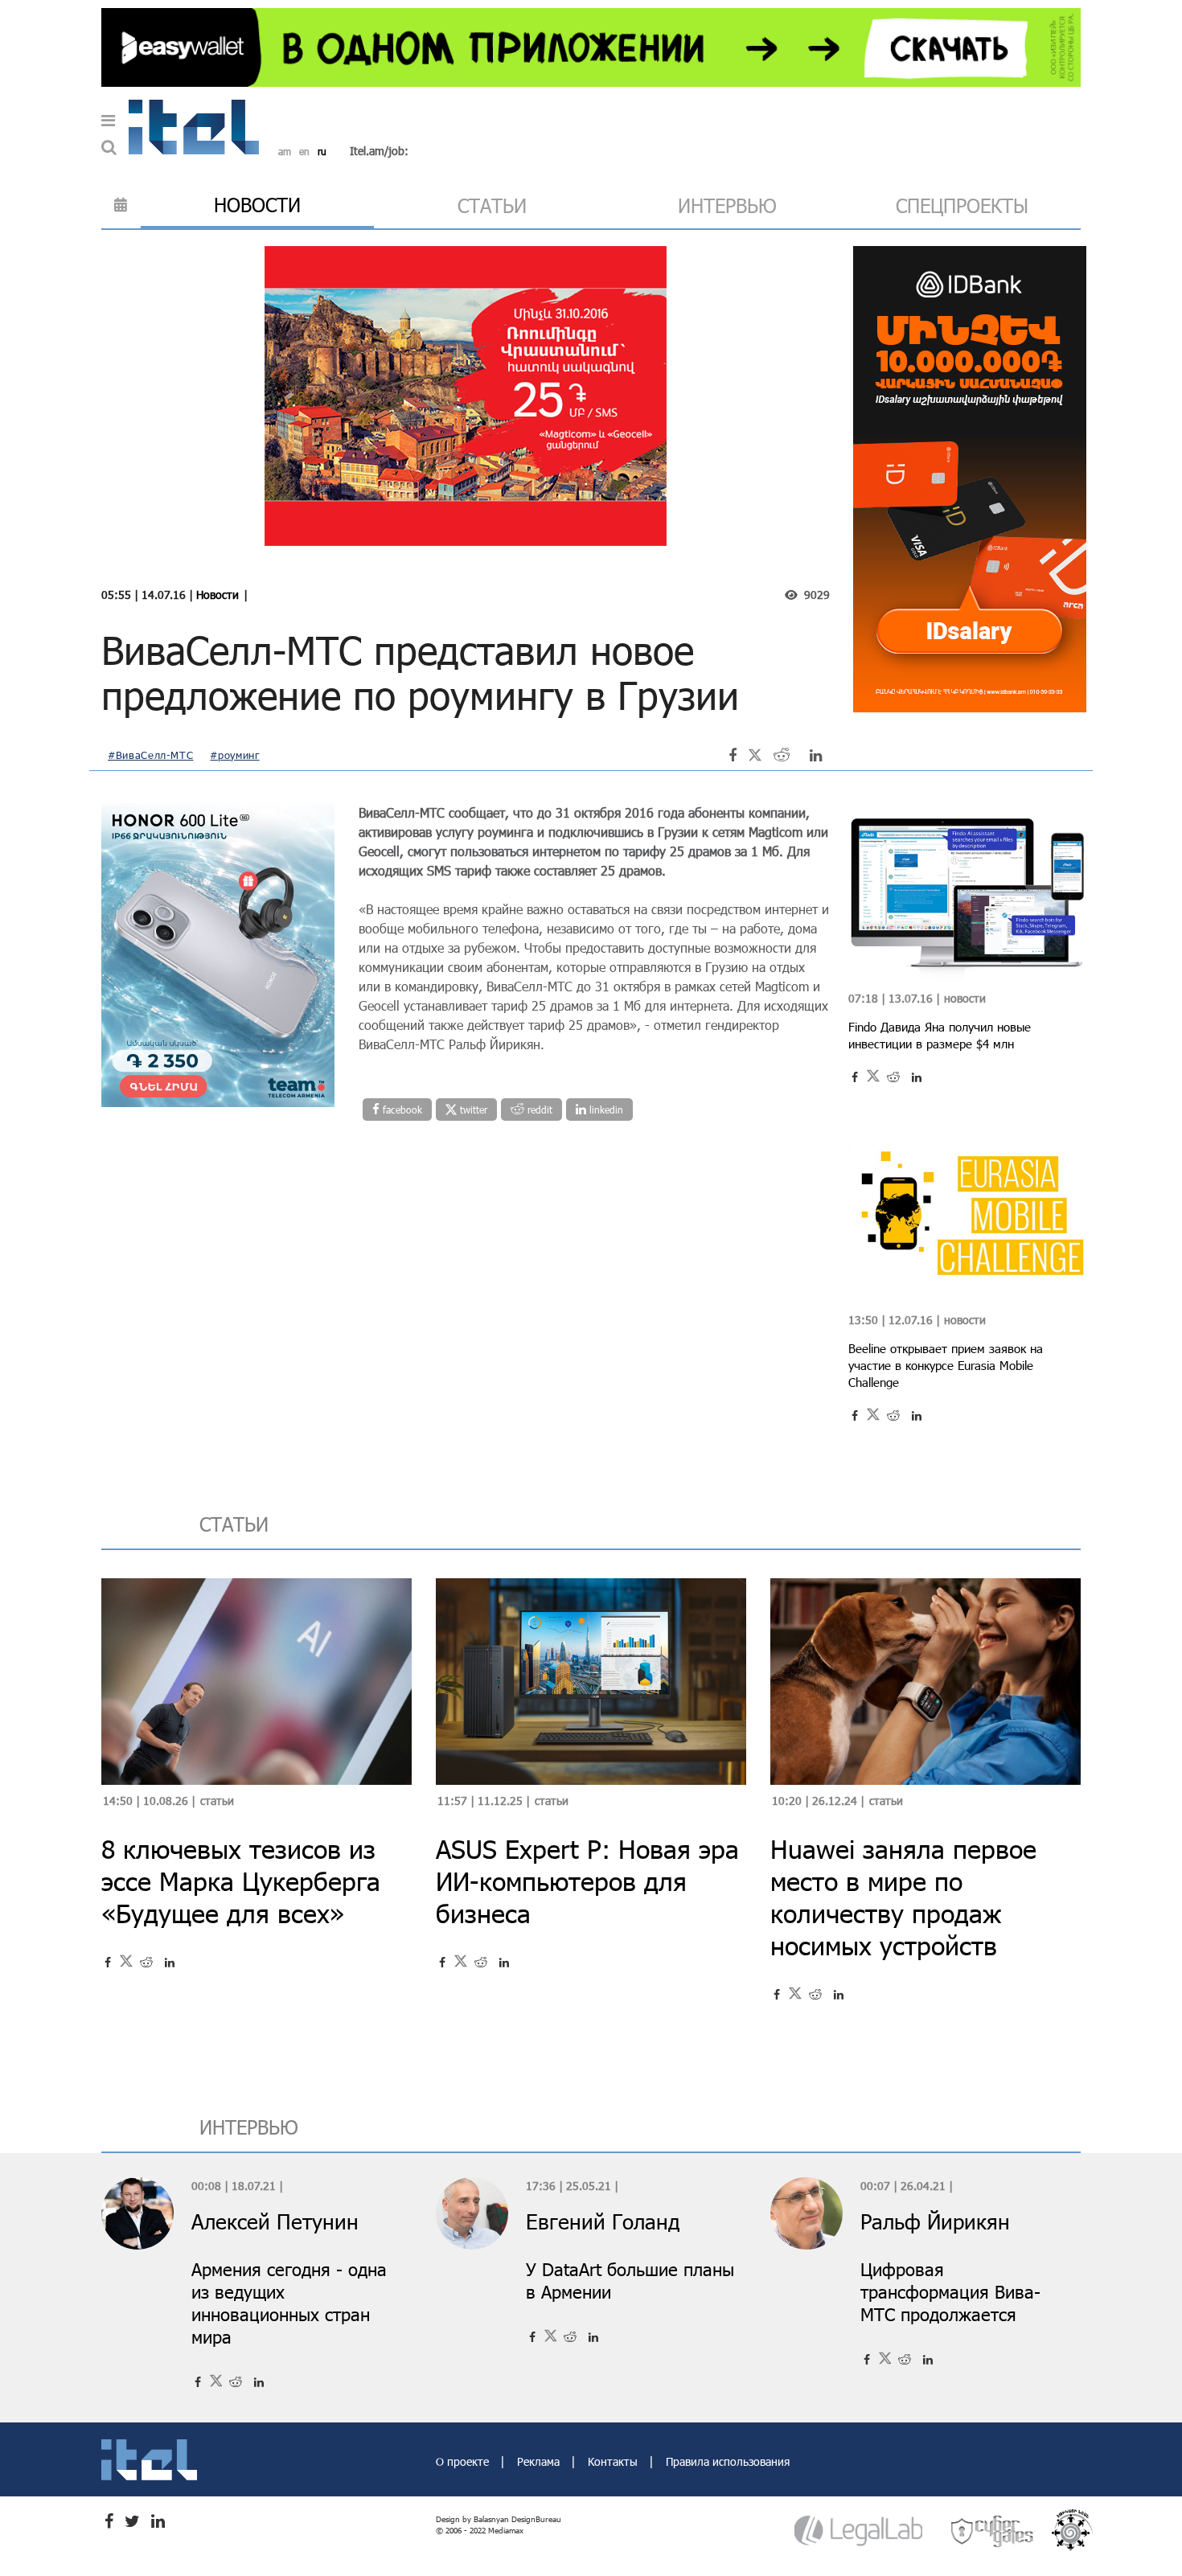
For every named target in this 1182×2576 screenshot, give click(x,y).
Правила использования (728, 2461)
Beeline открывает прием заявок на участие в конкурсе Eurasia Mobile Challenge (946, 1365)
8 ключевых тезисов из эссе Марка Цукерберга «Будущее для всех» (241, 1881)
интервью (727, 205)
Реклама (540, 2461)
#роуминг (234, 755)
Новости (218, 595)
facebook (401, 1110)
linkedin (605, 1110)
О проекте (464, 2461)
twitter (472, 1110)
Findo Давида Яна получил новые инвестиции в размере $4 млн (940, 1035)
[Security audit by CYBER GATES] (993, 2531)
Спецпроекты (962, 205)
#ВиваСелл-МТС (150, 755)
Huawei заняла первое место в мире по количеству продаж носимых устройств (903, 1897)
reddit (538, 1110)
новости (257, 205)
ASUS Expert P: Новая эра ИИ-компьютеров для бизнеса (587, 1881)
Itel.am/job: (379, 151)
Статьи (217, 1801)
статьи (492, 205)
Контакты (614, 2461)
